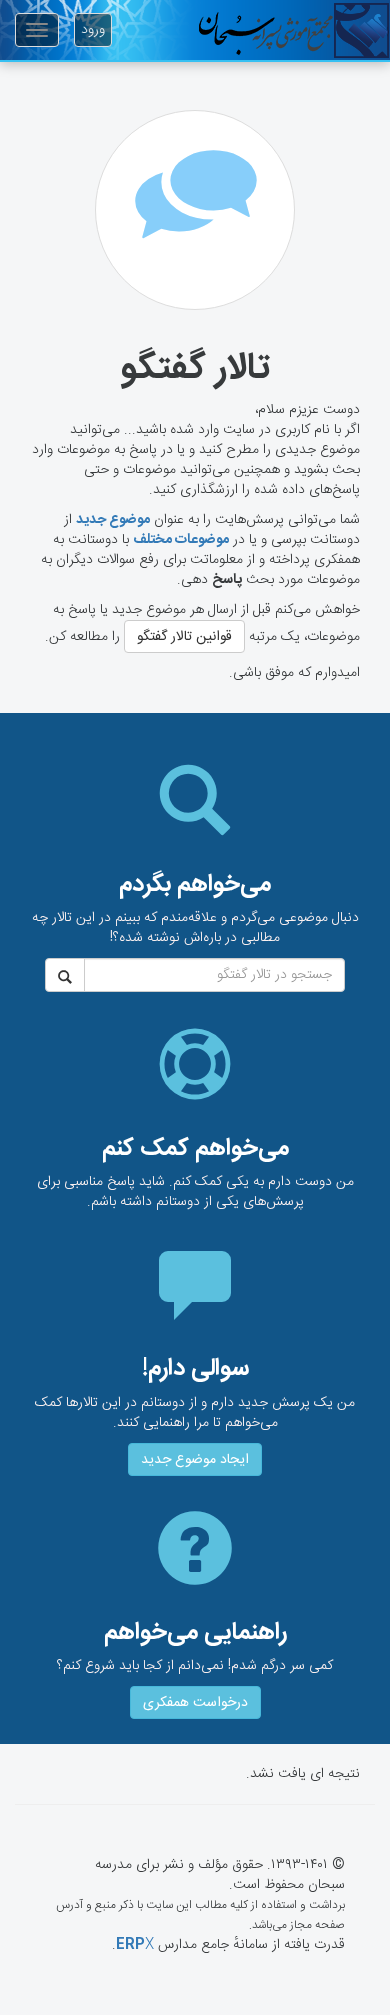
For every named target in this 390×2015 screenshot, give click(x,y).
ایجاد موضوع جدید (195, 1460)
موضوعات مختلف (181, 540)
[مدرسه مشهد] (294, 30)
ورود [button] (93, 30)
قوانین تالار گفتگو (184, 637)
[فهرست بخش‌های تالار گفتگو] (195, 210)
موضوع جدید (113, 520)
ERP (135, 1945)
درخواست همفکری (195, 1703)
